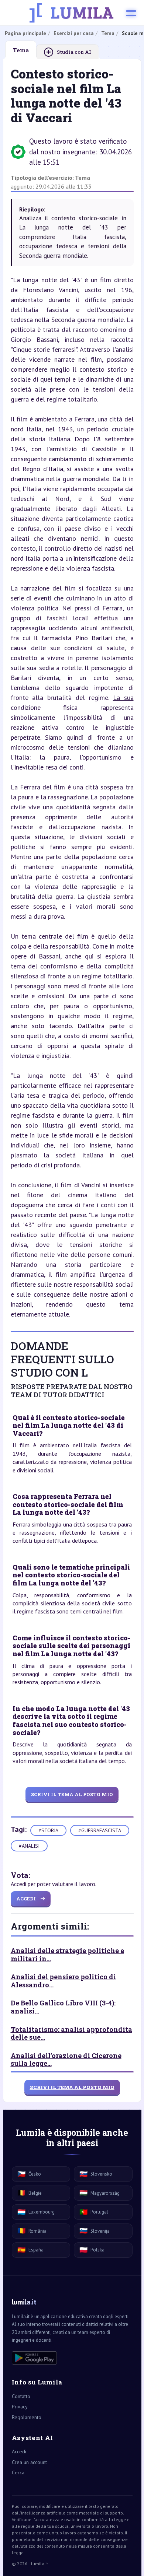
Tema (83, 178)
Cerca (18, 2472)
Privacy (20, 2407)
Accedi (19, 2451)
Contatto (21, 2396)
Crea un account (29, 2462)
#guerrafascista (100, 1830)
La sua (123, 698)
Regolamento (27, 2417)
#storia (48, 1830)
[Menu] (131, 13)
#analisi (29, 1846)
